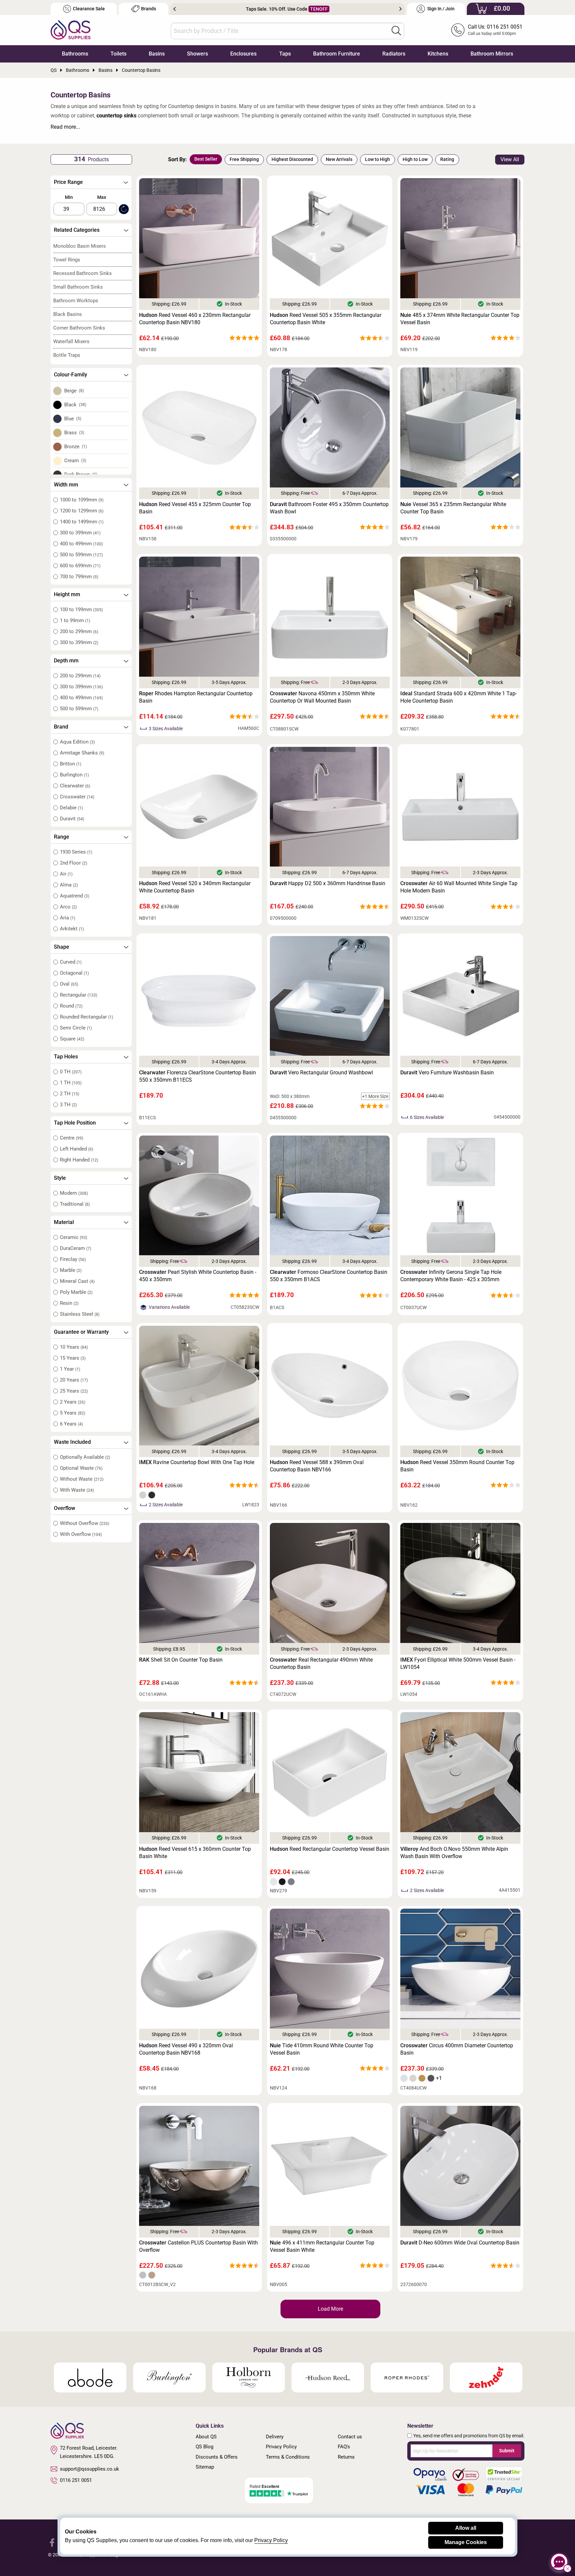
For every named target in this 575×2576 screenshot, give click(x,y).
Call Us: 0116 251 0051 (495, 27)
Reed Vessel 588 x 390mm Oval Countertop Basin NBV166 (317, 1466)
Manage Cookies (466, 2542)
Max (102, 197)
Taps (285, 54)
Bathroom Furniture (337, 54)
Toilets (118, 54)
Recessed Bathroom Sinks (83, 273)
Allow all (466, 2528)
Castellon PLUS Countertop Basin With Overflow (198, 2246)
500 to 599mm (81, 555)
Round (71, 1006)
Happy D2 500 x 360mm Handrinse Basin (328, 883)
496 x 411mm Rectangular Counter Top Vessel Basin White (322, 2246)
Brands (149, 9)
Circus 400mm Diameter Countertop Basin (457, 2049)
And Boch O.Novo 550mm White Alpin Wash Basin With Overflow (454, 1853)
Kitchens (438, 54)
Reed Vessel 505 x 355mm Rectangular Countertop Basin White (326, 319)
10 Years (74, 1347)
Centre (72, 1138)
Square (72, 1039)
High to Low (415, 159)
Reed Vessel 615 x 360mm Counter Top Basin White (195, 1853)
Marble (71, 1270)
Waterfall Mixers (71, 341)
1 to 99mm (75, 620)
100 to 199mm (81, 610)
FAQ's (344, 2447)
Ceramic (74, 1237)
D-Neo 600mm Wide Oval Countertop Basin (460, 2243)
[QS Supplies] (71, 29)
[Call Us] (458, 30)
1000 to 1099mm (82, 500)
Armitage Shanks (82, 753)
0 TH (71, 1072)
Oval (69, 984)
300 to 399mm (80, 533)
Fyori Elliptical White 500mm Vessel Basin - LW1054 (458, 1663)
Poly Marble (76, 1292)
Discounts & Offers (217, 2457)
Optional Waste (81, 1468)
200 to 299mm (79, 631)
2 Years (73, 1402)
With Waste (77, 1490)
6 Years (71, 1424)
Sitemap (205, 2467)
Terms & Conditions (288, 2457)
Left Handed (77, 1149)
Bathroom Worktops (76, 301)
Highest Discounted (292, 159)
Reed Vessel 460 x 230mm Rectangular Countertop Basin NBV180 (195, 319)
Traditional (75, 1204)
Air (66, 874)
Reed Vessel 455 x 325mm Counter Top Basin (195, 508)
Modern (74, 1193)
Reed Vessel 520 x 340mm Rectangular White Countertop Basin (195, 887)
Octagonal (74, 973)
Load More (330, 2309)
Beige (74, 391)
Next (400, 9)
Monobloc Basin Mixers (80, 246)
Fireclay (73, 1259)
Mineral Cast (77, 1281)
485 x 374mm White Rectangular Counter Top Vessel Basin (460, 319)
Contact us (350, 2437)
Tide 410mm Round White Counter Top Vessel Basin (322, 2049)
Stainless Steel (80, 1314)
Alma (69, 885)
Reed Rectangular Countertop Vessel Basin (330, 1849)
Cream (75, 461)
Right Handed (79, 1160)
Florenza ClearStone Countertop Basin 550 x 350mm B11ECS (197, 1076)
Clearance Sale (89, 9)
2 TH (70, 1094)
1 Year (70, 1369)
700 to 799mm (79, 577)
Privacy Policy (281, 2447)
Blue (73, 419)
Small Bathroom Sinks (78, 287)
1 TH (71, 1083)
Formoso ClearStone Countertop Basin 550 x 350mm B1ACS (329, 1276)
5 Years (73, 1413)
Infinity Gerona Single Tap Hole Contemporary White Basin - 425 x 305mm (451, 1276)
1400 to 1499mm (82, 522)
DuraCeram (76, 1248)
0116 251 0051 (76, 2480)
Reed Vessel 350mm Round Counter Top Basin (457, 1466)
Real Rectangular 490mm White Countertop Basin (321, 1663)
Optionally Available (85, 1457)
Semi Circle (76, 1028)
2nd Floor (74, 863)
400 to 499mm (81, 544)
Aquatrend (75, 896)
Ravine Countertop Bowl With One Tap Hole (197, 1462)
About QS (206, 2437)
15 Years (73, 1358)
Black (75, 405)
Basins (157, 54)
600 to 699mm (80, 566)
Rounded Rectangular (87, 1017)
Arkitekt (72, 929)
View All (510, 159)
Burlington (74, 775)
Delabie (71, 808)
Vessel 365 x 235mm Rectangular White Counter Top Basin (453, 508)
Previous (175, 9)
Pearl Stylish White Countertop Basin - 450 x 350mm (198, 1276)
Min (69, 197)
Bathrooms (75, 54)
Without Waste (82, 1479)
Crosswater (77, 797)
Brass (74, 433)
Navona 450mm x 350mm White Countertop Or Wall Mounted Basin (322, 697)
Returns (346, 2457)
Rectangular (79, 995)
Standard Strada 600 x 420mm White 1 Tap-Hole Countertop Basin (459, 697)
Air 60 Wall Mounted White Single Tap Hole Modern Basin (459, 887)
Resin (69, 1303)
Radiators (394, 54)
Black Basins (68, 314)
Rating (447, 159)
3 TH (68, 1105)
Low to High (378, 159)
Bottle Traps (67, 355)
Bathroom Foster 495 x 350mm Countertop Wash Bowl (329, 508)
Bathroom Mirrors (492, 54)
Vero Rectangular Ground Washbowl (321, 1073)
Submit (507, 2451)
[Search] (396, 31)
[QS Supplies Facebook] (52, 2542)
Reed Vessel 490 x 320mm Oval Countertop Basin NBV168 (186, 2049)
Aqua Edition (77, 742)
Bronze (76, 447)
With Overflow (81, 1534)
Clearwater (75, 786)
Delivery (275, 2437)
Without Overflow (85, 1523)
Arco (68, 907)
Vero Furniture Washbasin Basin (447, 1073)
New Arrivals (339, 159)
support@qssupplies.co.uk (90, 2469)
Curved (71, 962)
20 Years (74, 1380)
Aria (68, 918)
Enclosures (243, 54)
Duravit (72, 819)
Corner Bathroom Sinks (79, 328)
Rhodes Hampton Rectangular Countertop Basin (196, 697)
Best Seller (206, 159)
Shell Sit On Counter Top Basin (181, 1660)
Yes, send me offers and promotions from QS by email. (469, 2436)
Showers (197, 54)
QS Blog (204, 2447)
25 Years (74, 1391)
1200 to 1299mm (82, 511)
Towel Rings (67, 260)
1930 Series (76, 852)
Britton (71, 764)
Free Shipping (244, 159)
